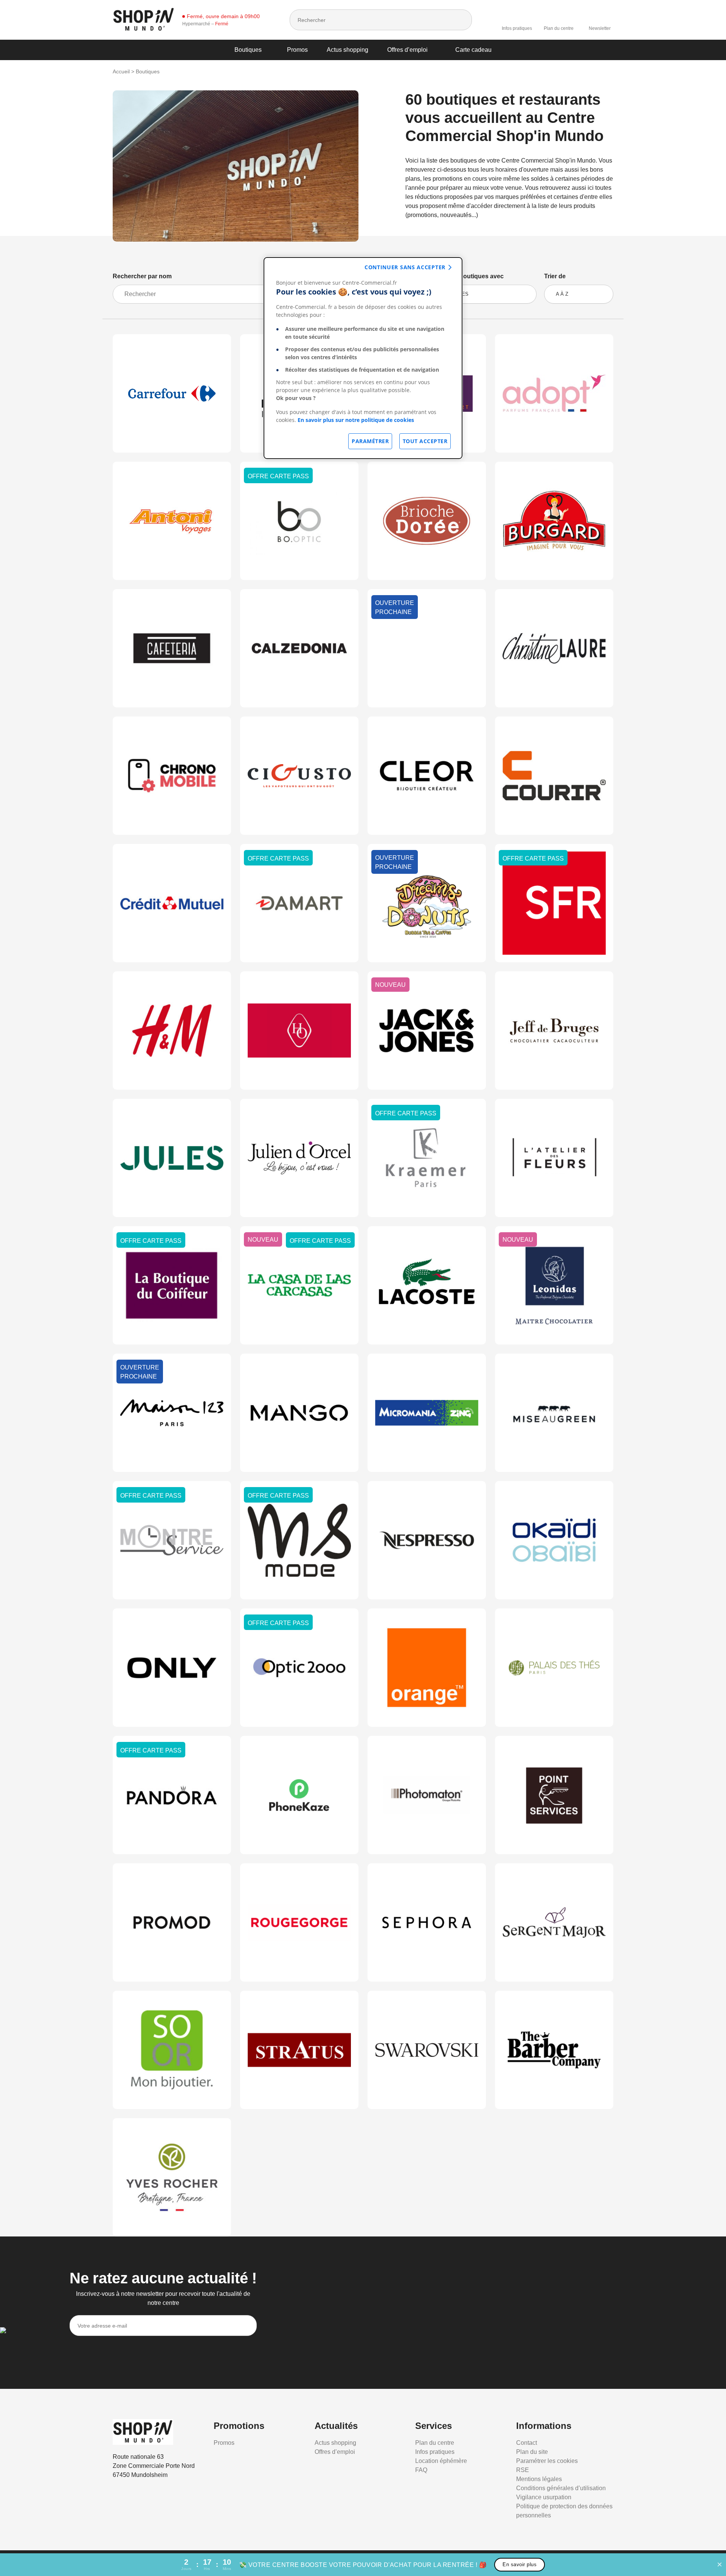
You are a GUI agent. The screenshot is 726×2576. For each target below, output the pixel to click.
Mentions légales (539, 2479)
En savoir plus (520, 2564)
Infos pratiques (517, 28)
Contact (527, 2443)
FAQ (421, 2470)
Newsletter (600, 28)
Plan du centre (559, 28)
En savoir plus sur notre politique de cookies (356, 420)
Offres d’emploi (407, 50)
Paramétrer (370, 441)
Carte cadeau (473, 50)
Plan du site (532, 2452)
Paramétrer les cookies (547, 2461)
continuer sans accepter (405, 267)
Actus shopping (347, 50)
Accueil (121, 71)
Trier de (555, 276)
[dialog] (363, 358)
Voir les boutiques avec (470, 276)
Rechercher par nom (142, 276)
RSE (523, 2470)
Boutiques (248, 50)
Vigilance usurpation (544, 2497)
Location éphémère (441, 2461)
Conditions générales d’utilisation (561, 2488)
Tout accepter (425, 441)
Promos (297, 50)
